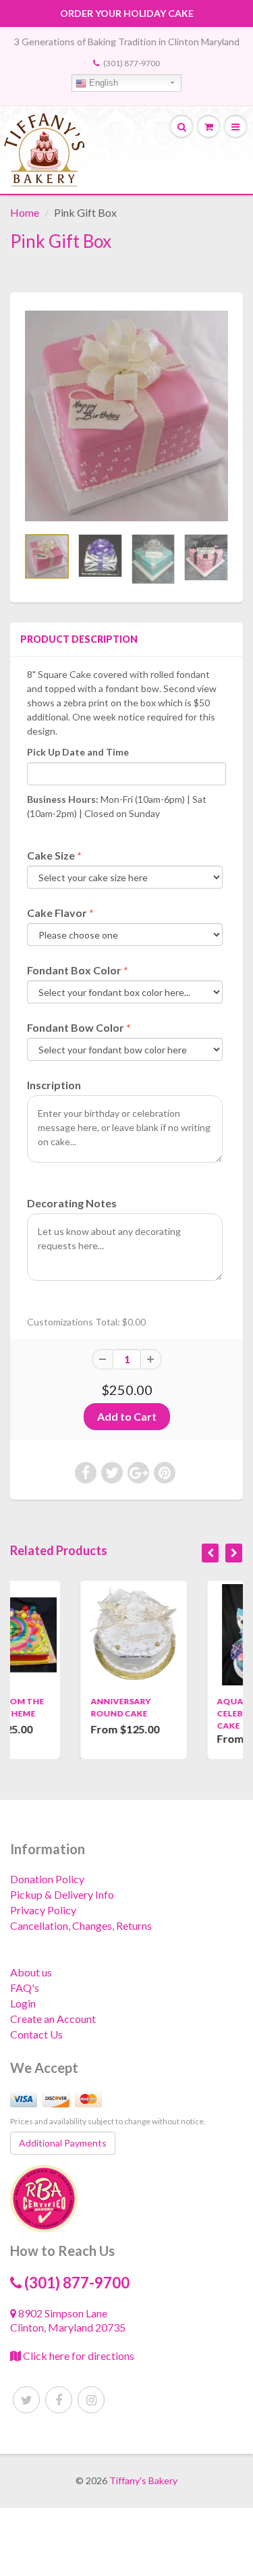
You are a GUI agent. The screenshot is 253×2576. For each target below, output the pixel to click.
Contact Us (36, 2034)
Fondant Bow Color (76, 1027)
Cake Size (51, 855)
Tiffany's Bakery (143, 2480)
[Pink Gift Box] (126, 416)
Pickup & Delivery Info (62, 1894)
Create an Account (53, 2019)
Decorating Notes (72, 1203)
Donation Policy (47, 1879)
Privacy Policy (43, 1910)
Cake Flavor (57, 913)
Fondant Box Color (74, 970)
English (102, 83)
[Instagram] (91, 2400)
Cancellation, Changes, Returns (81, 1925)
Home (25, 212)
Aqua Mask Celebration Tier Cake (197, 1713)
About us (31, 1972)
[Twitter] (26, 2400)
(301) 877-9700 (132, 63)
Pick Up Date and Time (78, 752)
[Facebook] (59, 2400)
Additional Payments (63, 2143)
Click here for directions (78, 2356)
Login (23, 2003)
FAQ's (25, 1988)
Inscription (54, 1085)
